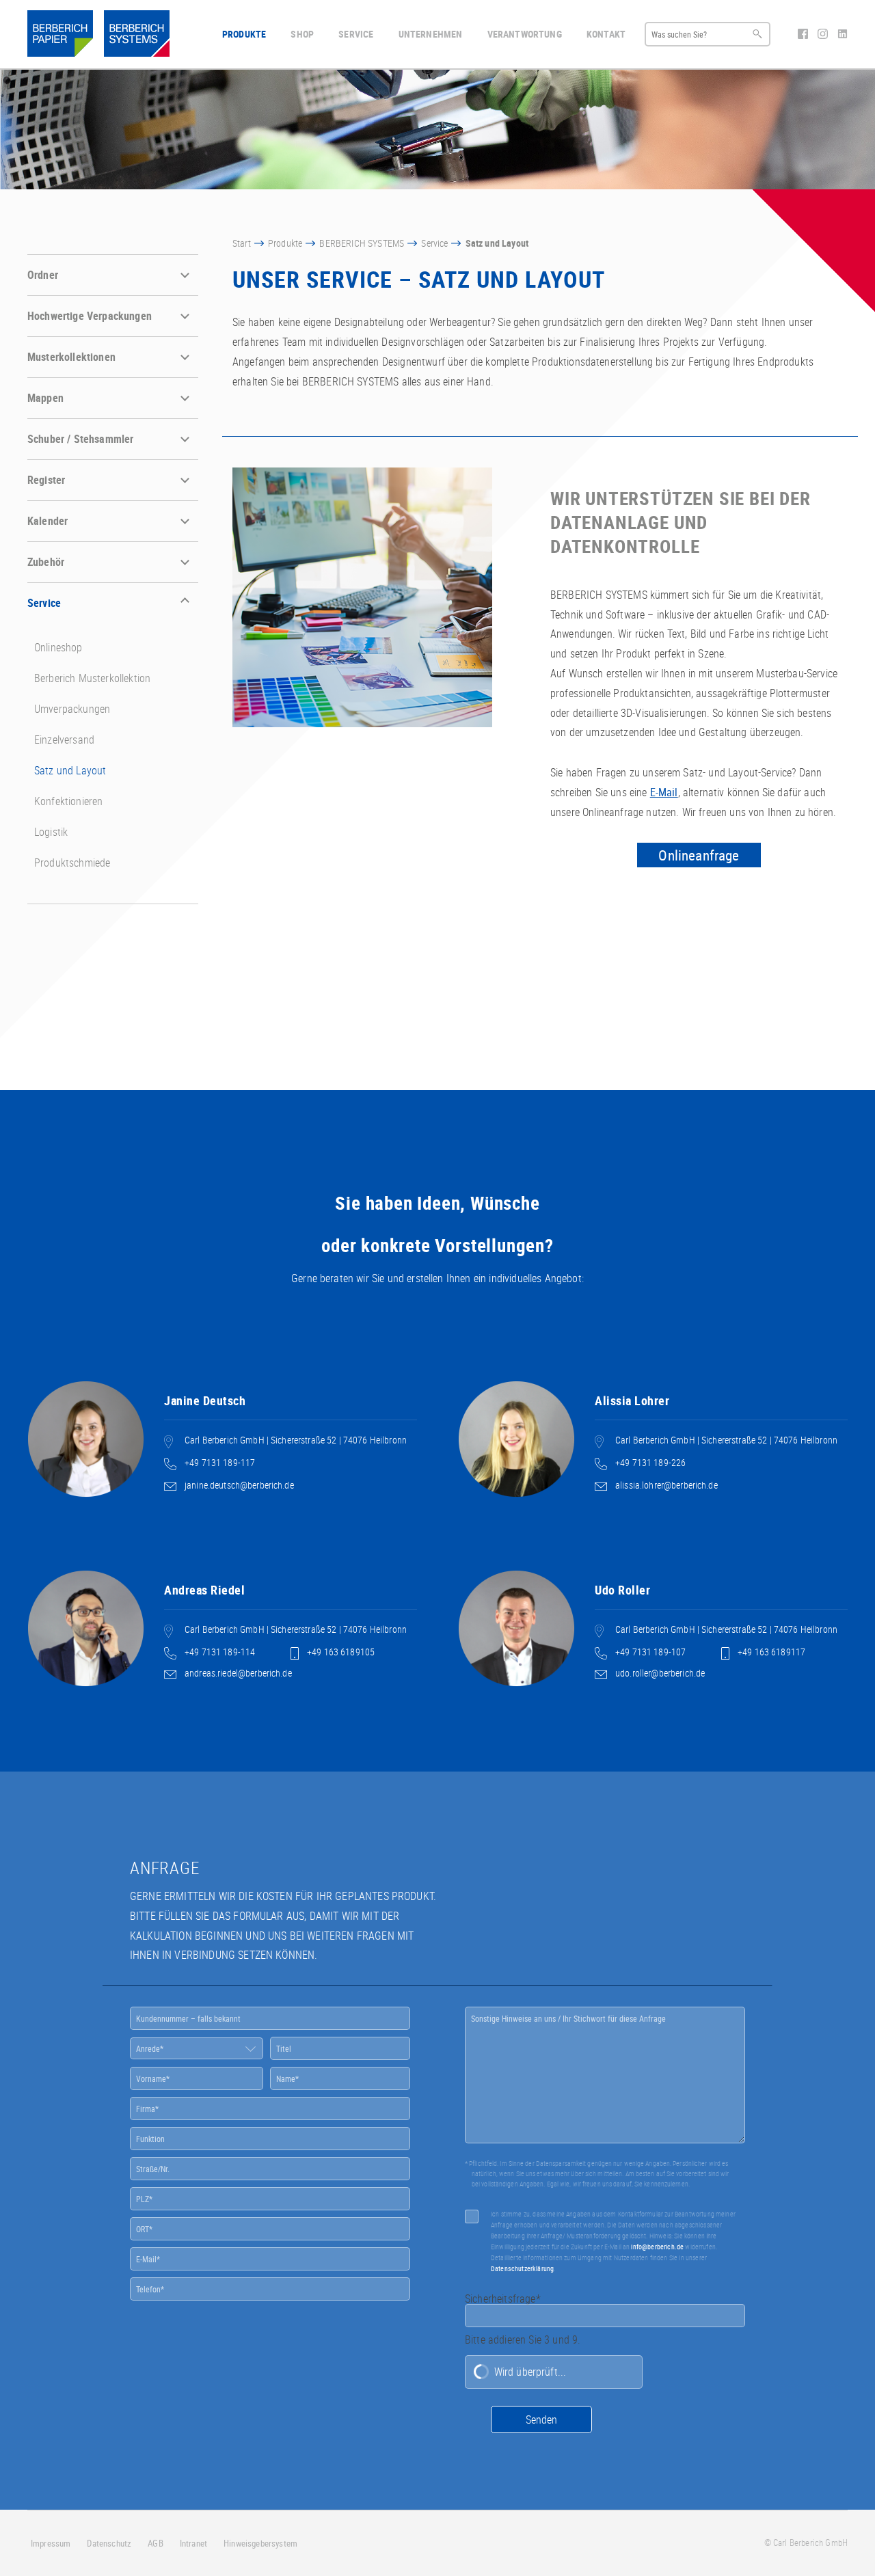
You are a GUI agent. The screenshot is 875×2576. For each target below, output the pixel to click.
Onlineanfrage (699, 855)
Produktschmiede (72, 863)
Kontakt (606, 34)
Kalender (48, 521)
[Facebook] (804, 35)
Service (44, 603)
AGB (155, 2543)
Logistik (51, 832)
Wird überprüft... (530, 2372)
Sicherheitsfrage (503, 2299)
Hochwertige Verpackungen (90, 316)
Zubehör (46, 562)
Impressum (51, 2543)
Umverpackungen (72, 709)
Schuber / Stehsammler (80, 439)
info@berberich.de (657, 2247)
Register (46, 480)
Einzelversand (64, 740)
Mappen (45, 398)
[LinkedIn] (843, 35)
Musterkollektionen (71, 357)
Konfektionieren (68, 801)
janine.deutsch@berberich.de (239, 1485)
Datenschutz (109, 2543)
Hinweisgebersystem (260, 2543)
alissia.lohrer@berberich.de (667, 1485)
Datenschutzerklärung (522, 2268)
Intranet (193, 2543)
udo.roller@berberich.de (660, 1673)
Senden (541, 2419)
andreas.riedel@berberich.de (238, 1673)
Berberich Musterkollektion (92, 678)
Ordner (43, 275)
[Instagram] (824, 35)
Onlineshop (58, 647)
